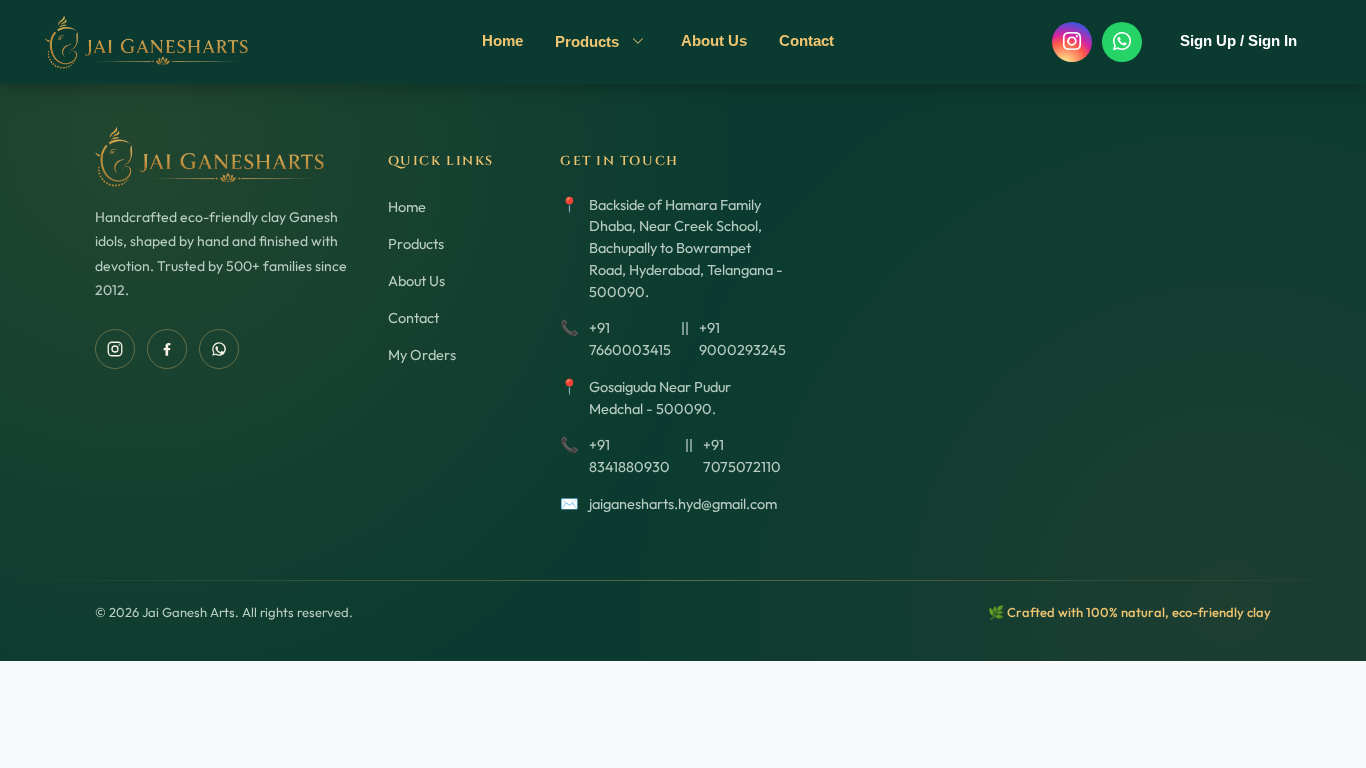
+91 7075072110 (742, 455)
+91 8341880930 (629, 455)
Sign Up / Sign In (1238, 41)
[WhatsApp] (1122, 42)
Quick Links (441, 161)
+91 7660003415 (630, 338)
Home (502, 40)
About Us (714, 40)
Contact (806, 40)
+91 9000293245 (742, 338)
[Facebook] (167, 349)
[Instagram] (1072, 42)
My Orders (422, 354)
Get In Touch (619, 161)
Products (589, 41)
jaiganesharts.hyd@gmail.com (683, 503)
